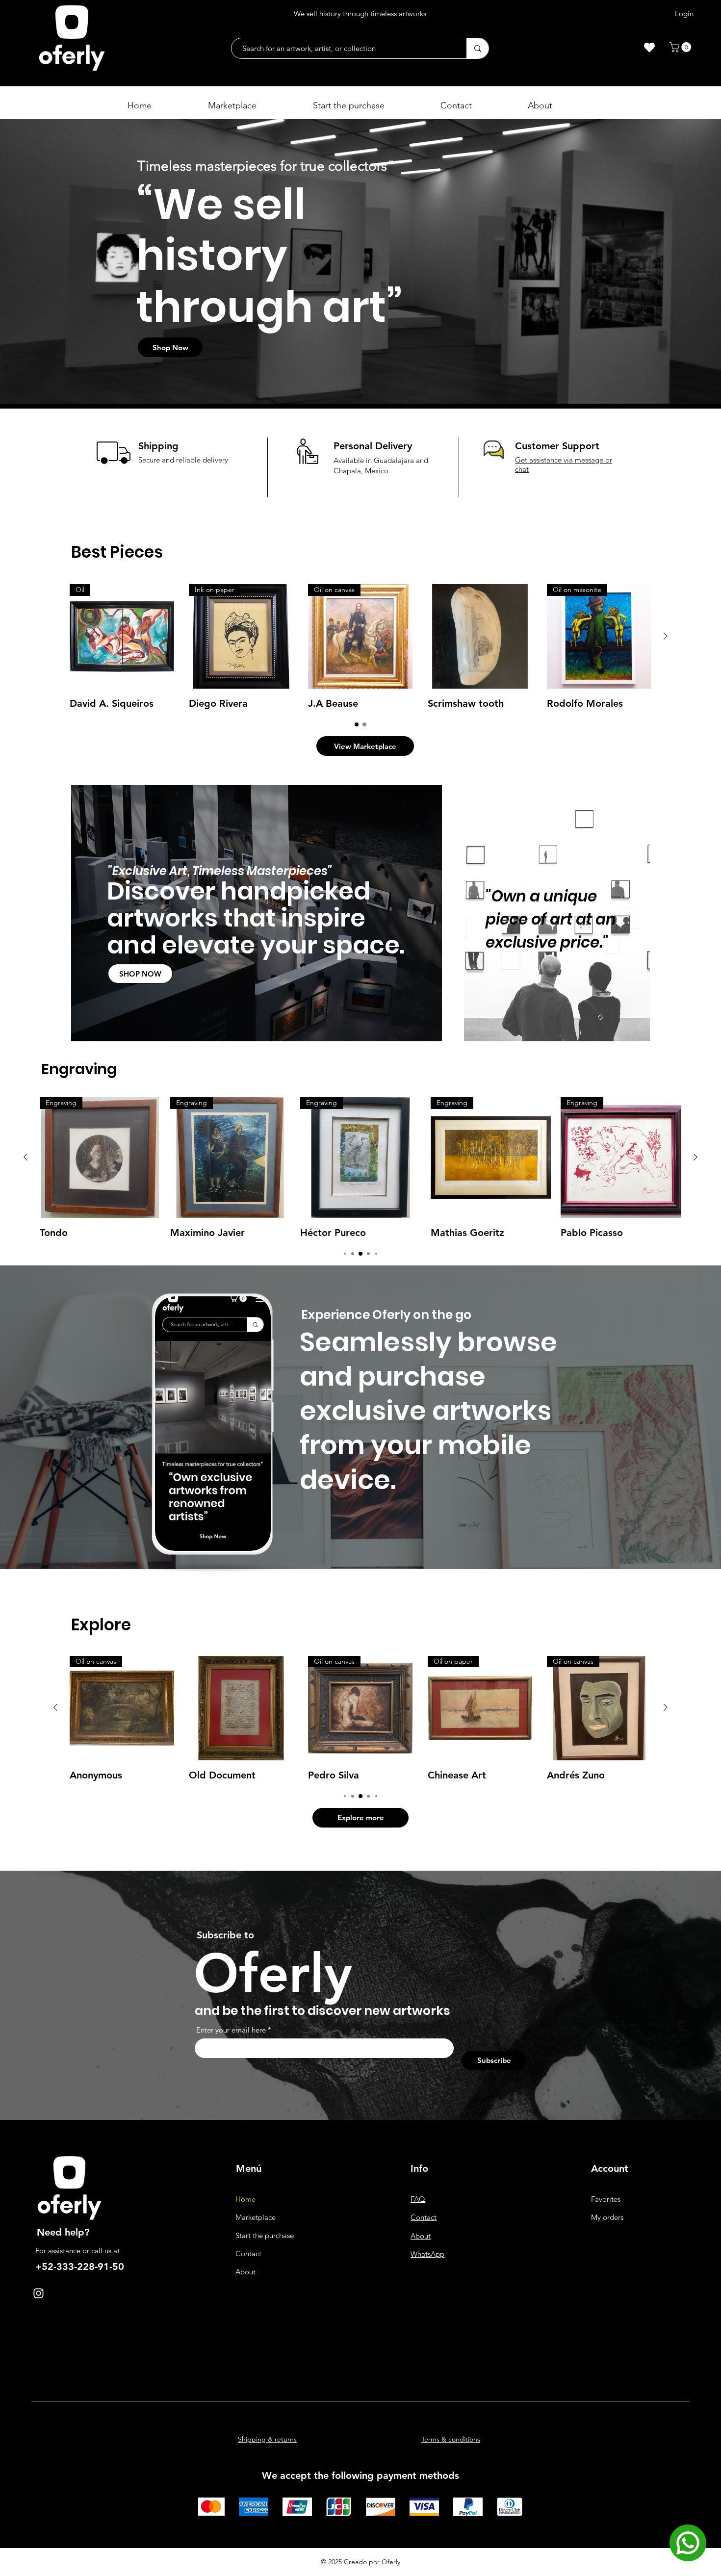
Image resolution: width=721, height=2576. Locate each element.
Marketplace (256, 2217)
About (245, 2272)
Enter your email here (231, 2030)
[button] (682, 47)
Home (245, 2199)
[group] (360, 647)
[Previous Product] (26, 1157)
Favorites (606, 2199)
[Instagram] (39, 2293)
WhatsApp (427, 2254)
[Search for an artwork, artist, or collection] (477, 48)
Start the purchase (265, 2235)
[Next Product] (666, 636)
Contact (248, 2254)
